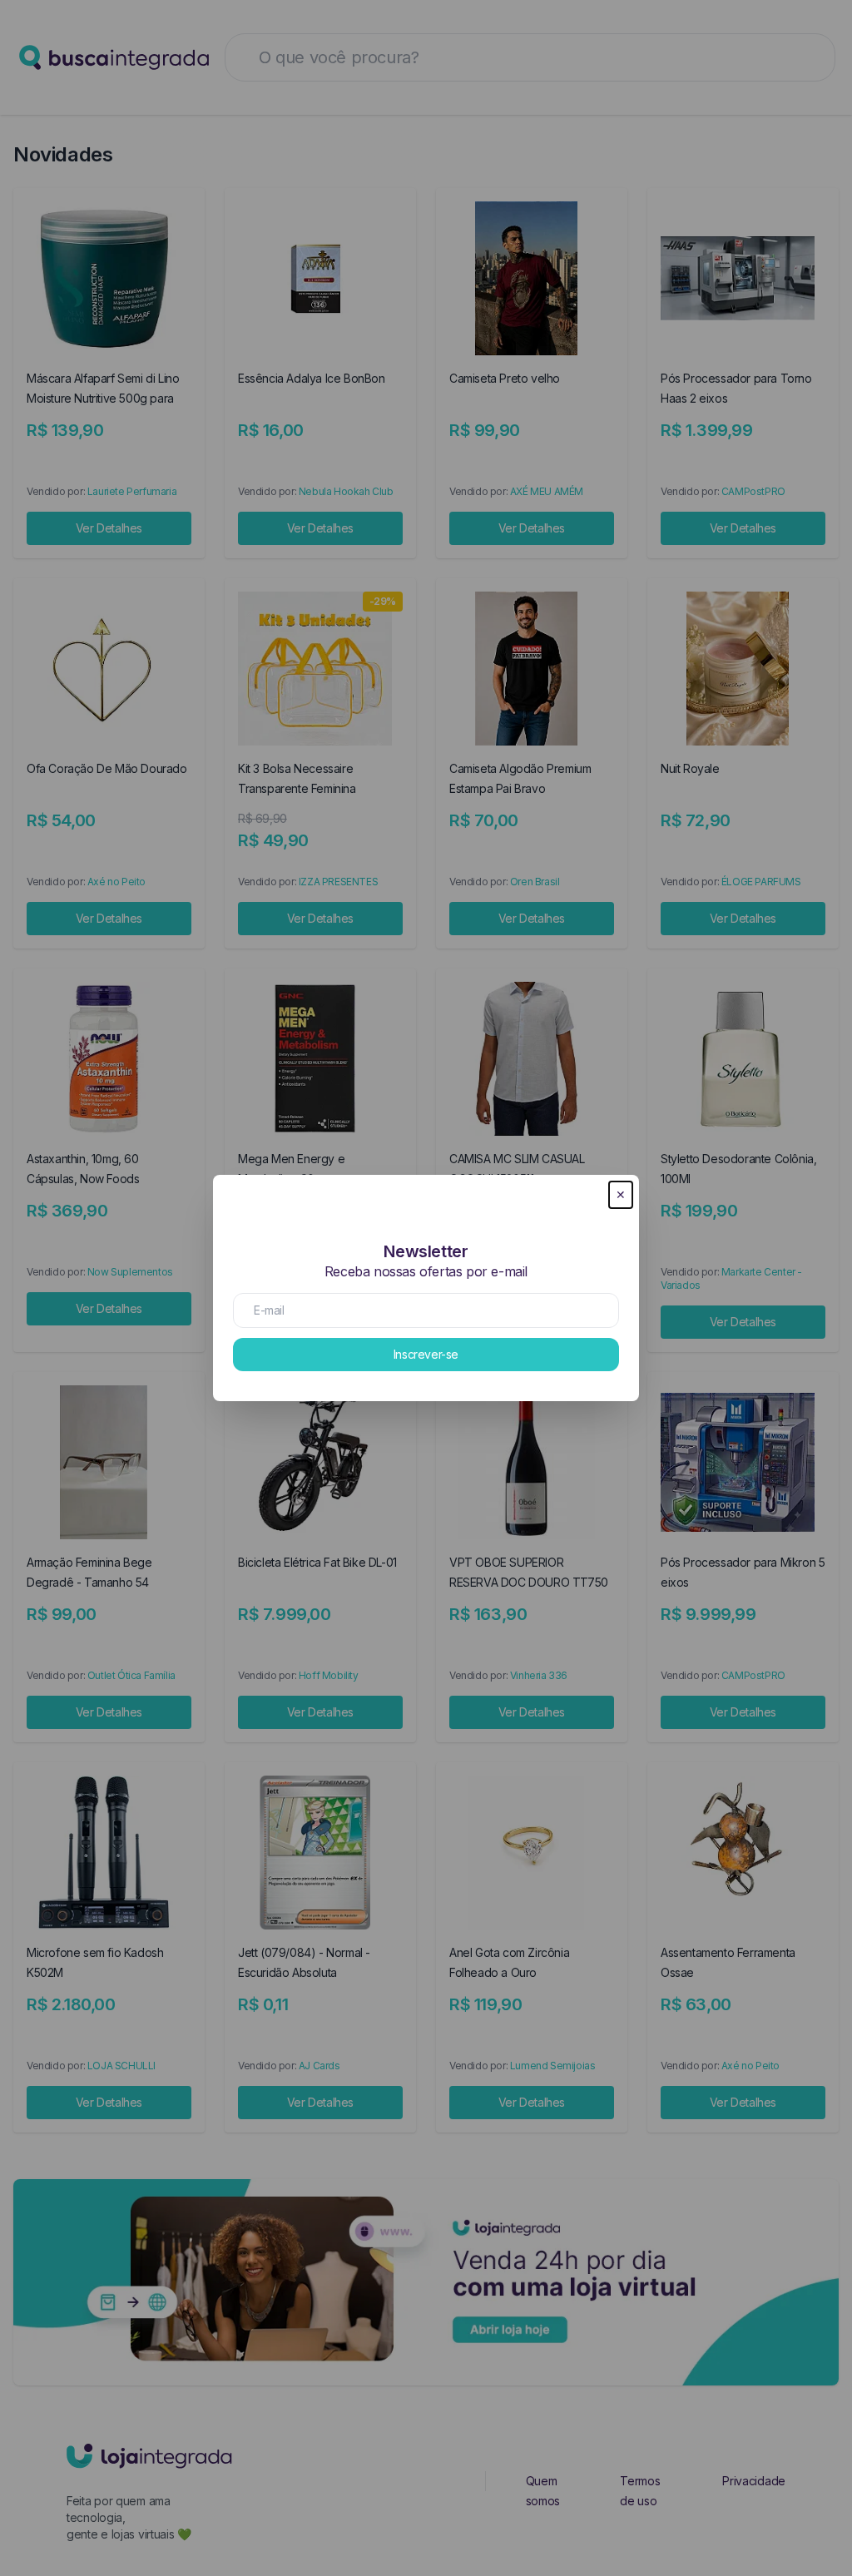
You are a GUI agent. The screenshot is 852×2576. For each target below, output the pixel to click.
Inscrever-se (426, 1354)
